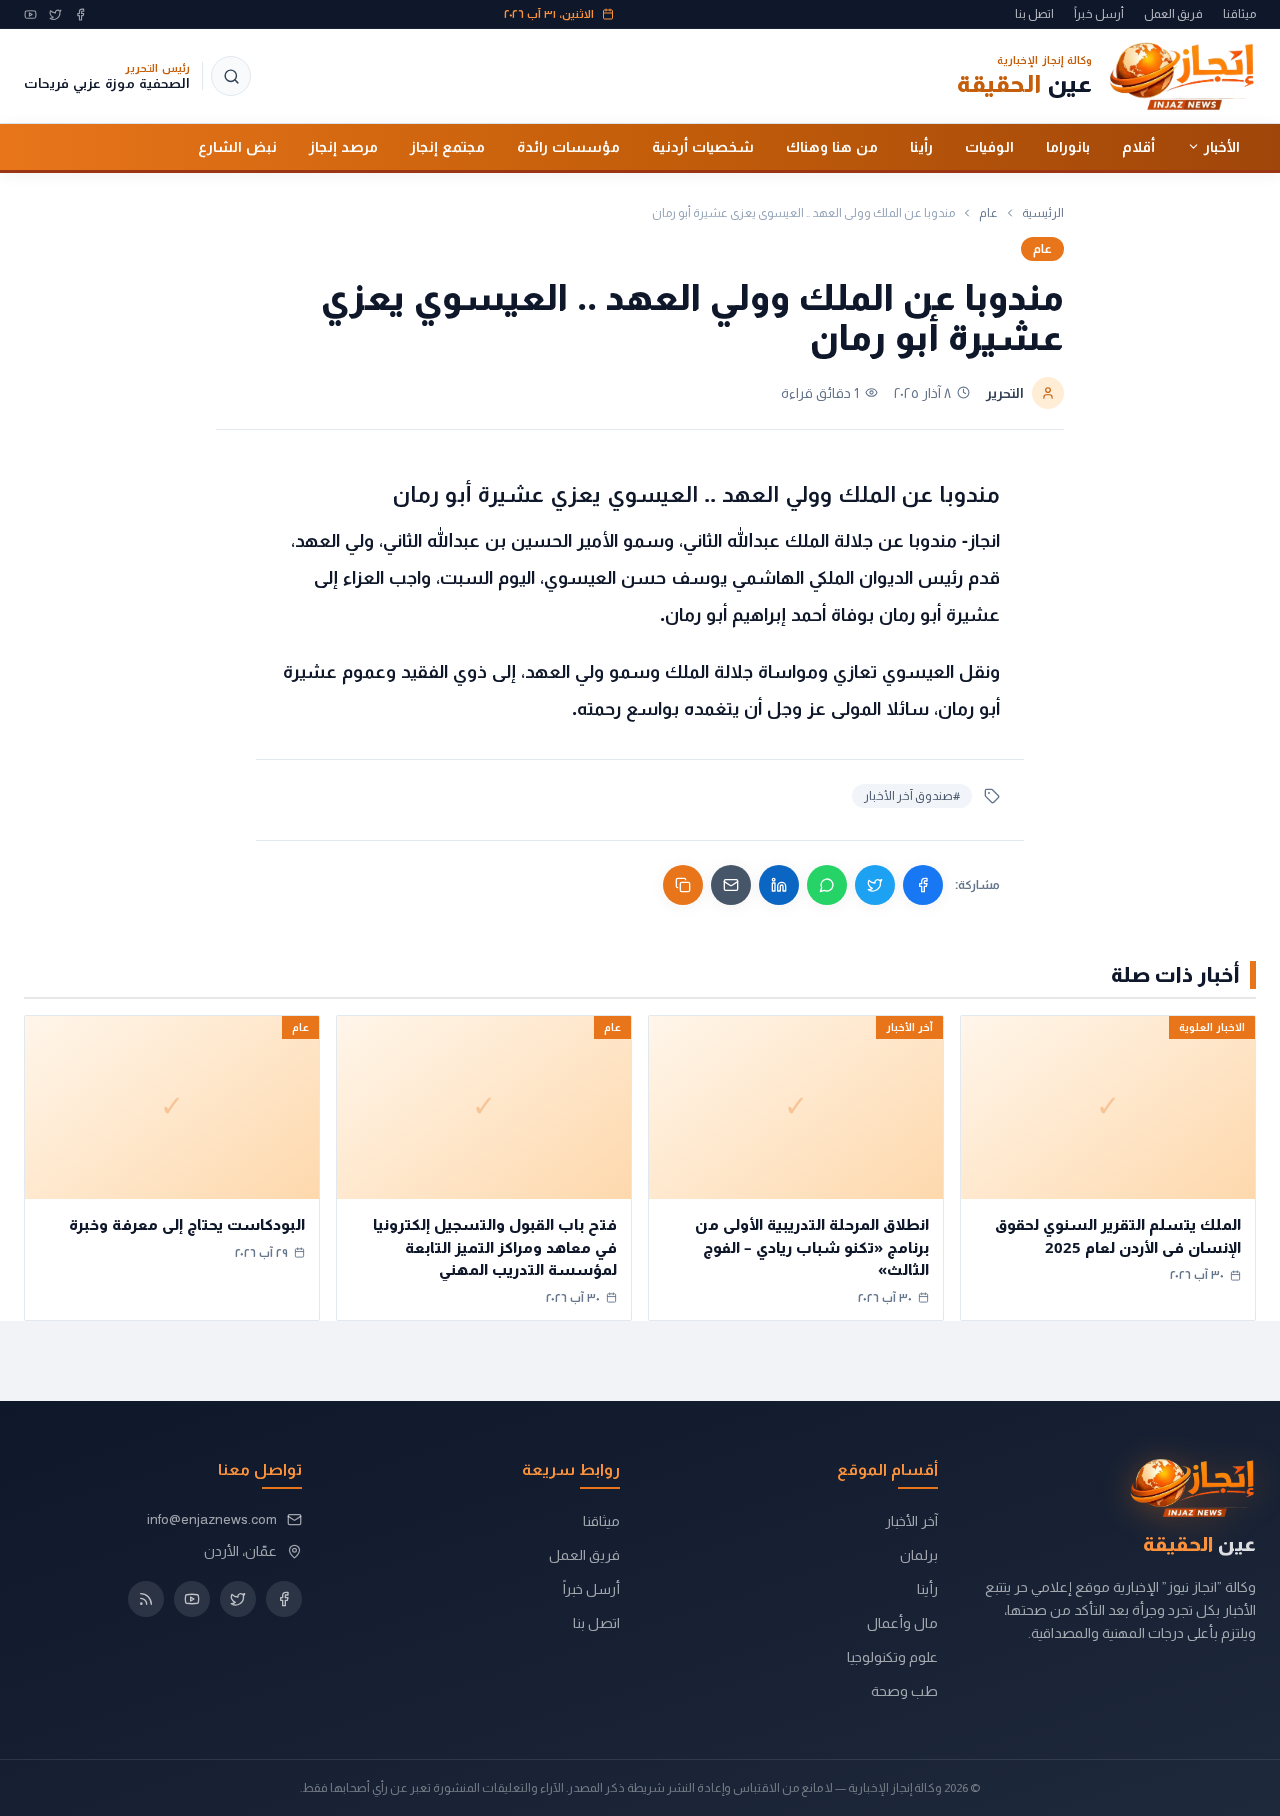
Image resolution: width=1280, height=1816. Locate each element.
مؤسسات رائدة (568, 146)
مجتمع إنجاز (447, 146)
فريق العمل (1173, 14)
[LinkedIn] (779, 885)
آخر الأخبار (911, 1521)
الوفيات (989, 146)
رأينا (921, 146)
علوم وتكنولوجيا (892, 1657)
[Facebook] (80, 14)
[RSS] (146, 1599)
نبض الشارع (237, 146)
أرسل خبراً (1099, 14)
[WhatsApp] (827, 885)
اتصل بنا (1034, 14)
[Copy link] (683, 885)
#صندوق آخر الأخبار (912, 796)
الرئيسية (1043, 213)
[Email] (731, 885)
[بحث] (231, 76)
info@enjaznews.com (212, 1519)
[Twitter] (55, 14)
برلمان (919, 1555)
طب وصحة (904, 1691)
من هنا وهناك (832, 146)
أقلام (1138, 146)
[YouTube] (30, 14)
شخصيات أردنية (703, 146)
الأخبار (1222, 146)
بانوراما (1068, 146)
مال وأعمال (902, 1623)
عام (988, 213)
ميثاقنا (1239, 14)
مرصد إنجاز (343, 146)
